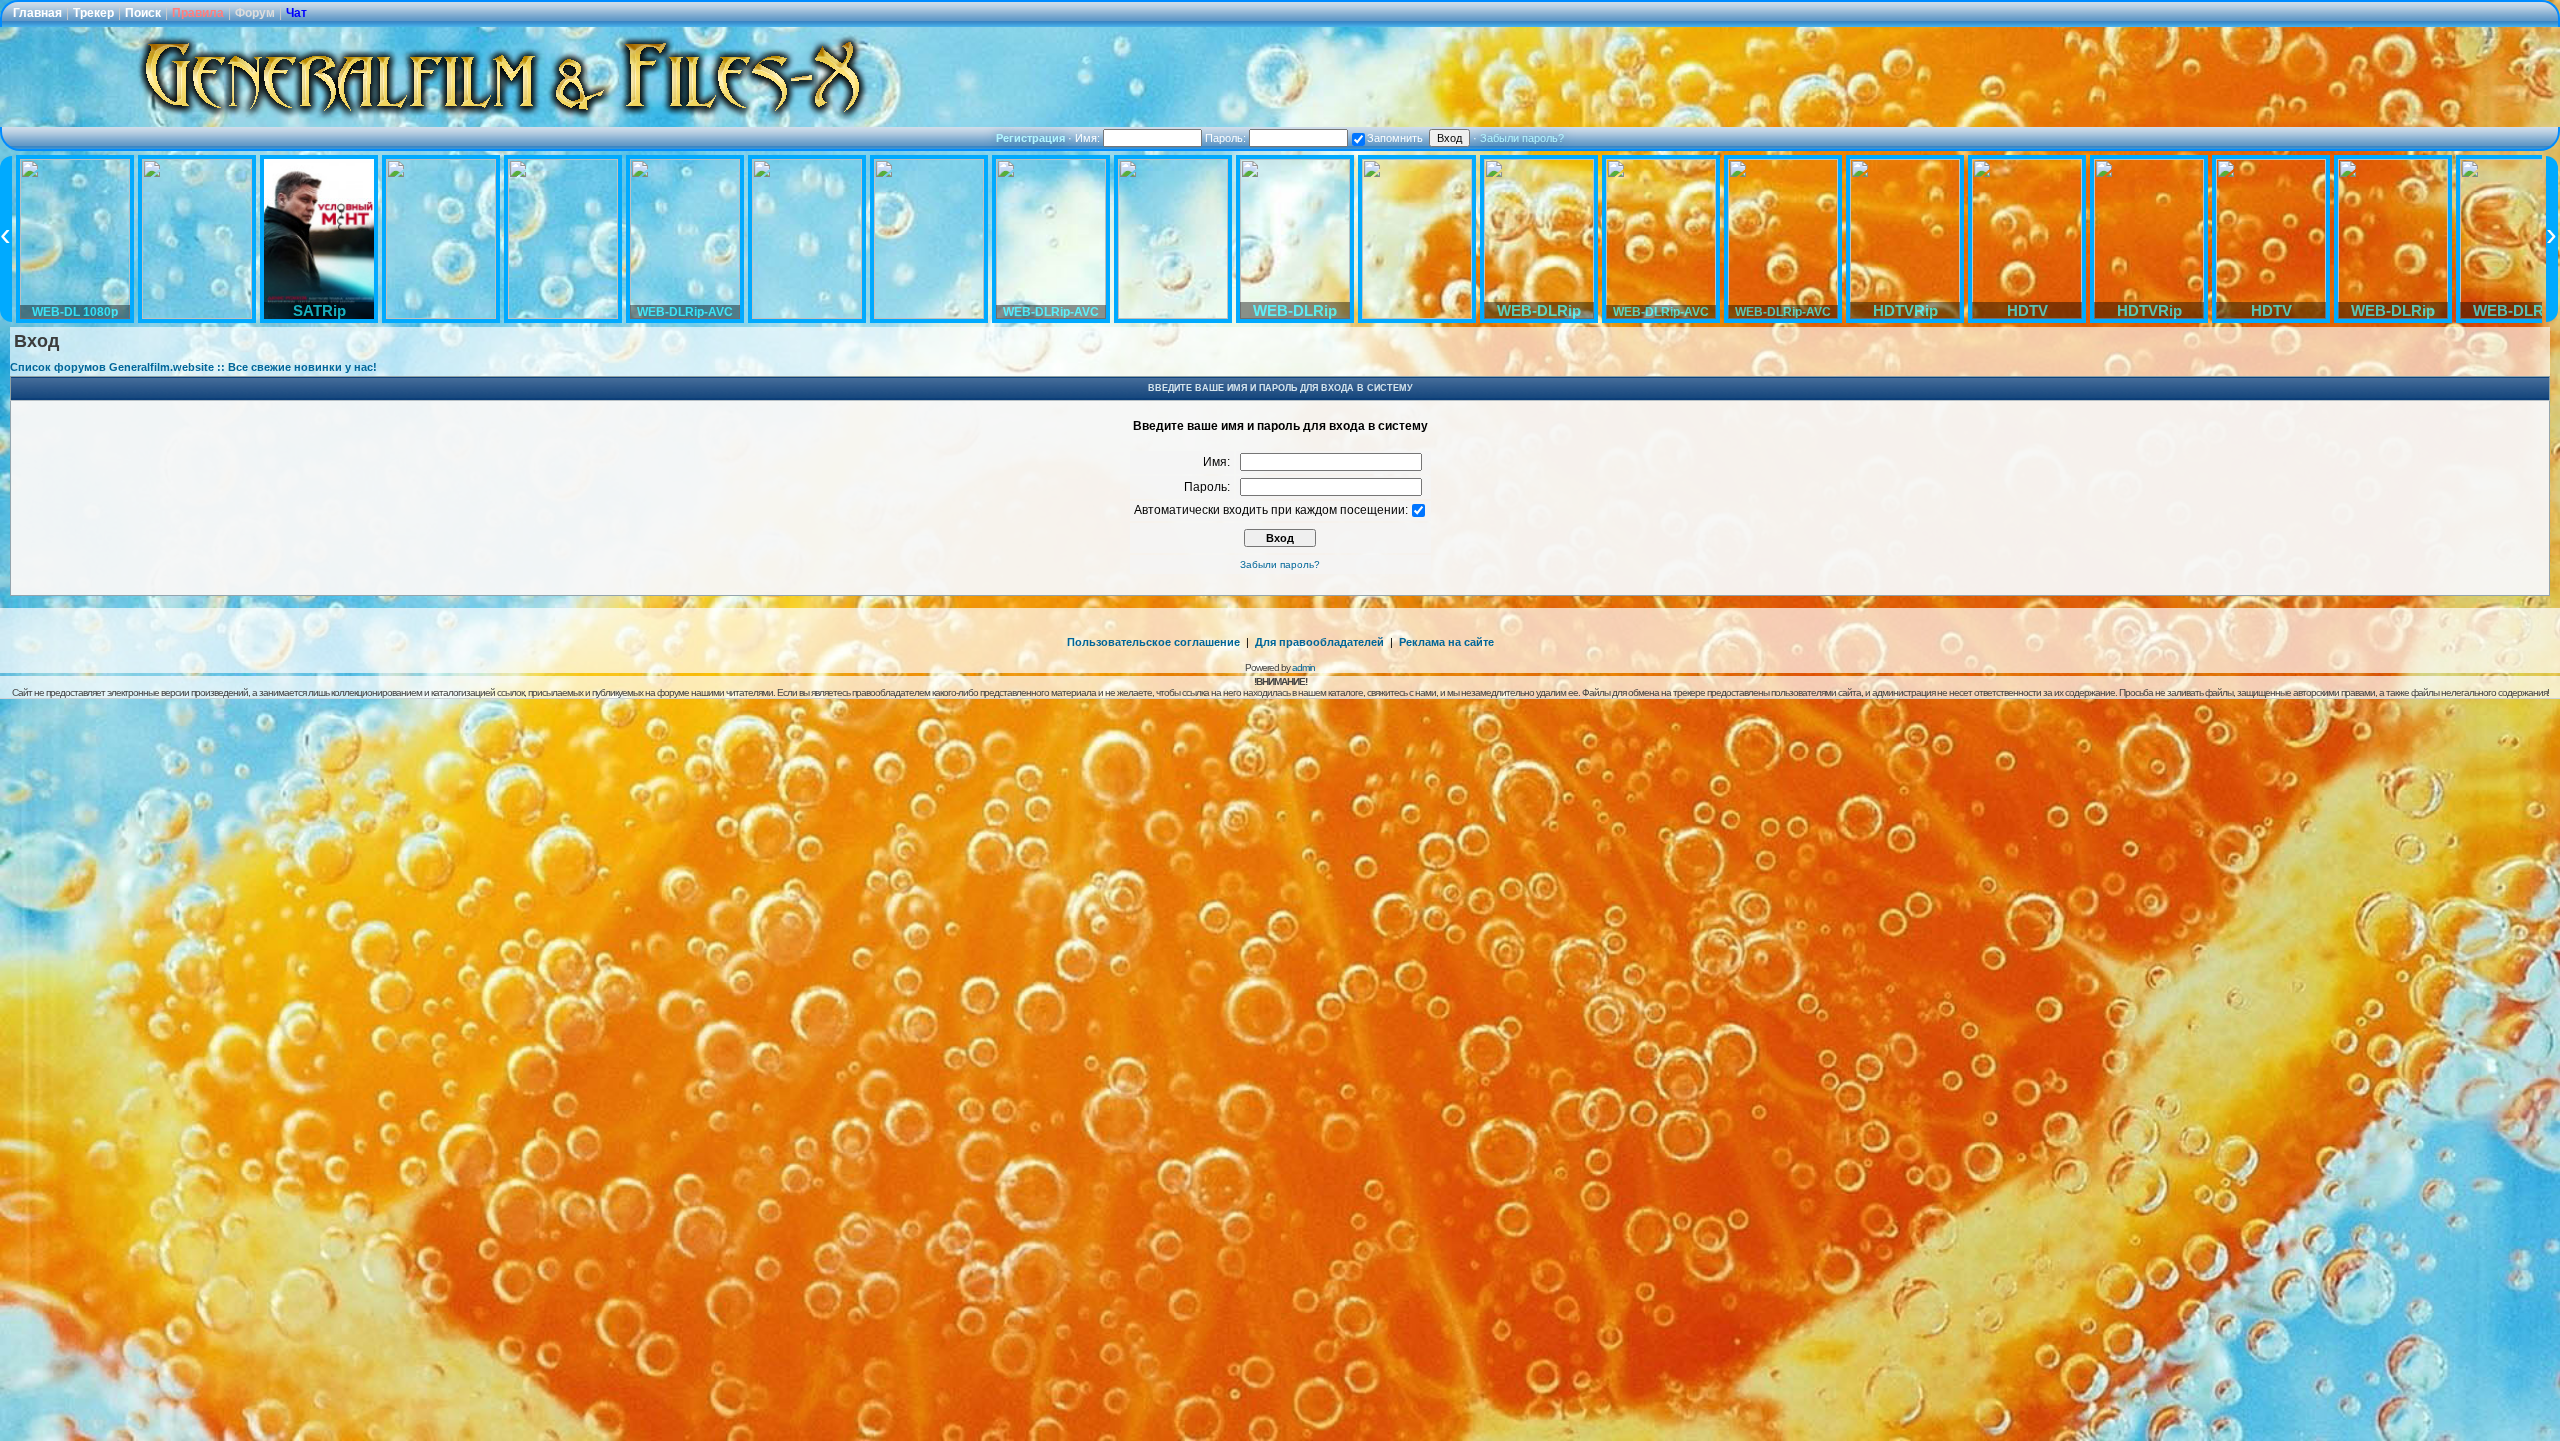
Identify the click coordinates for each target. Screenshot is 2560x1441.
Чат (296, 13)
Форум (255, 13)
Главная (37, 13)
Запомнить (1395, 138)
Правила (198, 13)
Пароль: (1227, 138)
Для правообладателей (1319, 642)
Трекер (93, 13)
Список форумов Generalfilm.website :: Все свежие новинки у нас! (193, 367)
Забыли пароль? (1522, 138)
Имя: (1089, 138)
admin (1303, 667)
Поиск (143, 13)
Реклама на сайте (1446, 642)
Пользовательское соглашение (1153, 642)
